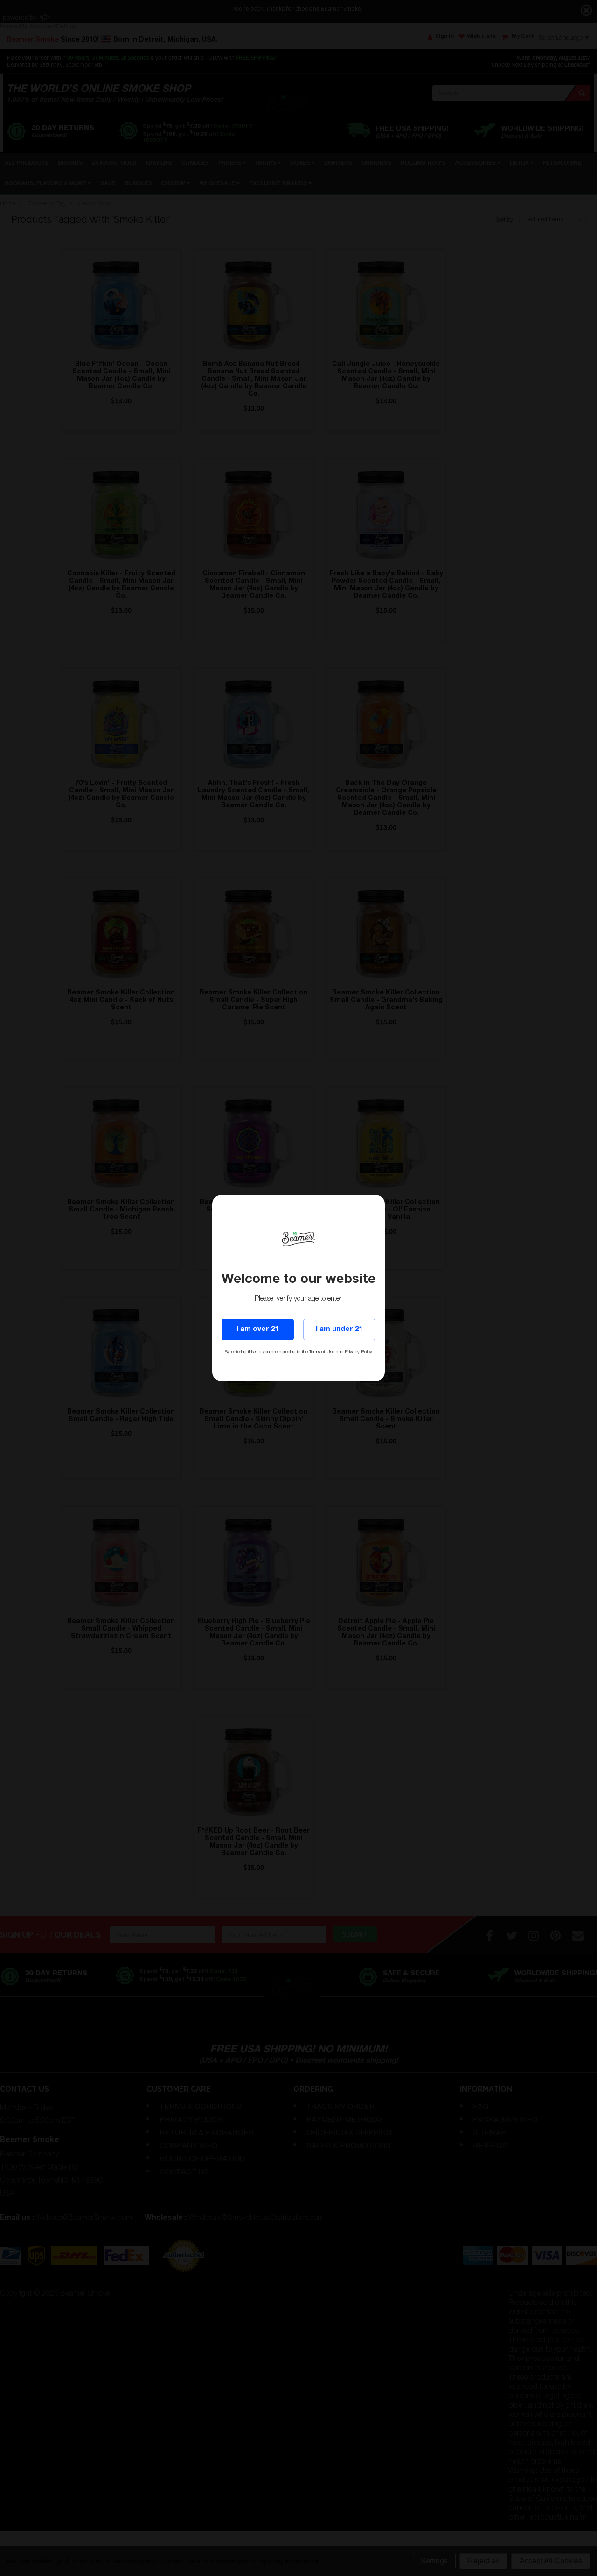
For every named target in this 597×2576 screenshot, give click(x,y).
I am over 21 (257, 1329)
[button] (597, 2576)
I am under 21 (339, 1329)
